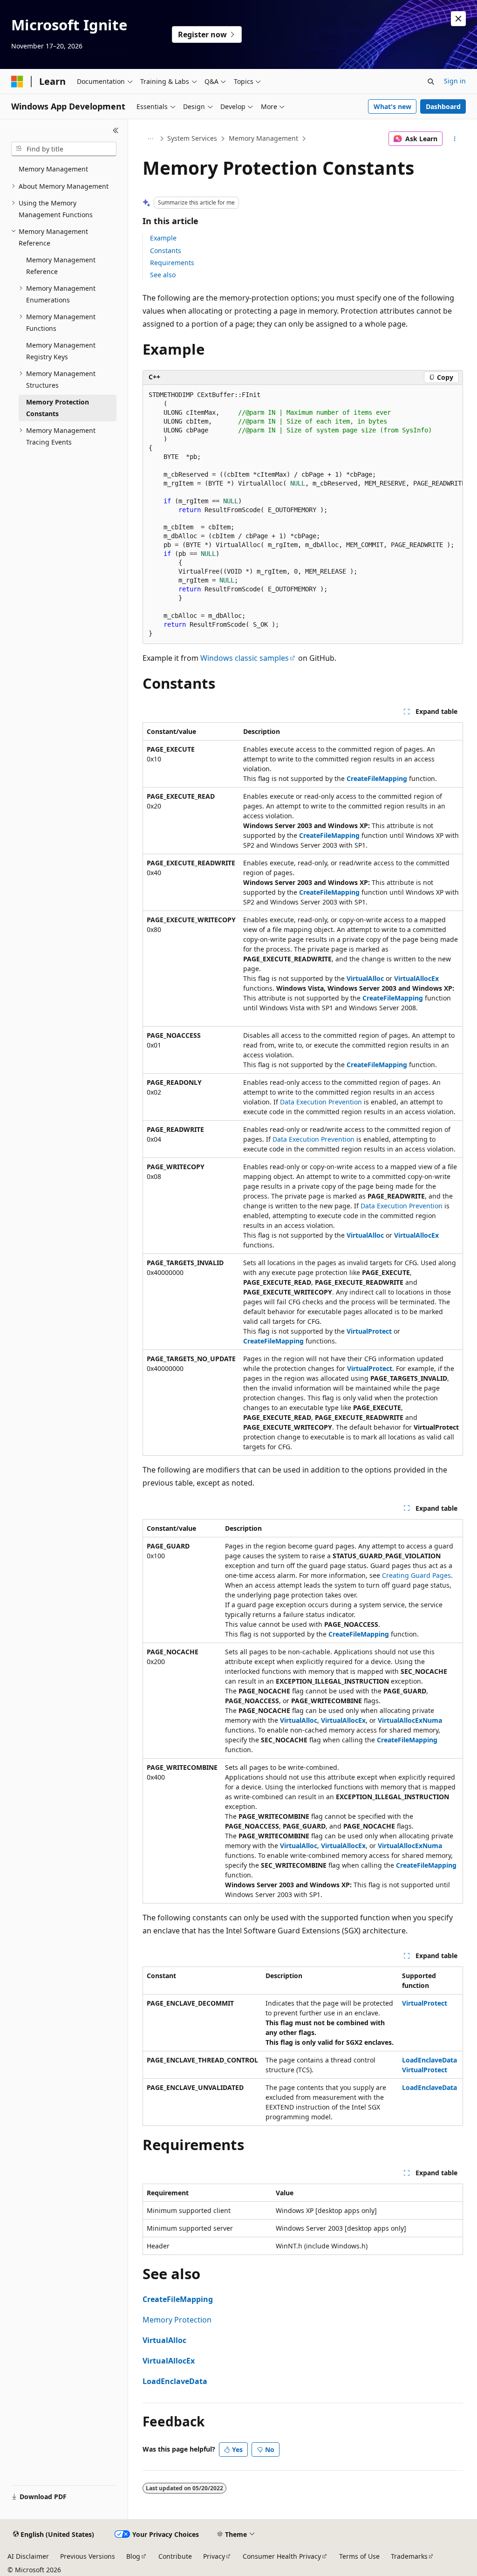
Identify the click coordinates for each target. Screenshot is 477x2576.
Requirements (172, 263)
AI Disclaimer (28, 2556)
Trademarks (409, 2556)
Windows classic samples (245, 658)
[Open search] (431, 82)
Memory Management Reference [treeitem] (61, 266)
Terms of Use (359, 2556)
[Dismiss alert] (458, 19)
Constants (166, 250)
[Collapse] (116, 130)
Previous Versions (88, 2556)
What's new (392, 106)
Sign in (455, 81)
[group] (303, 515)
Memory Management (263, 138)
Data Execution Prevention (321, 1102)
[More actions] (454, 139)
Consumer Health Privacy (282, 2556)
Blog (133, 2556)
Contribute (175, 2556)
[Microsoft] (17, 82)
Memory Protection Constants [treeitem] (58, 408)
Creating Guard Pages (416, 1575)
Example (163, 238)
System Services (192, 138)
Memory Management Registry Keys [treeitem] (61, 351)
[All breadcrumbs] (151, 139)
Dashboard (443, 106)
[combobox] (64, 149)
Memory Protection (177, 2320)
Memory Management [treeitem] (53, 169)
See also (163, 275)
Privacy (214, 2556)
